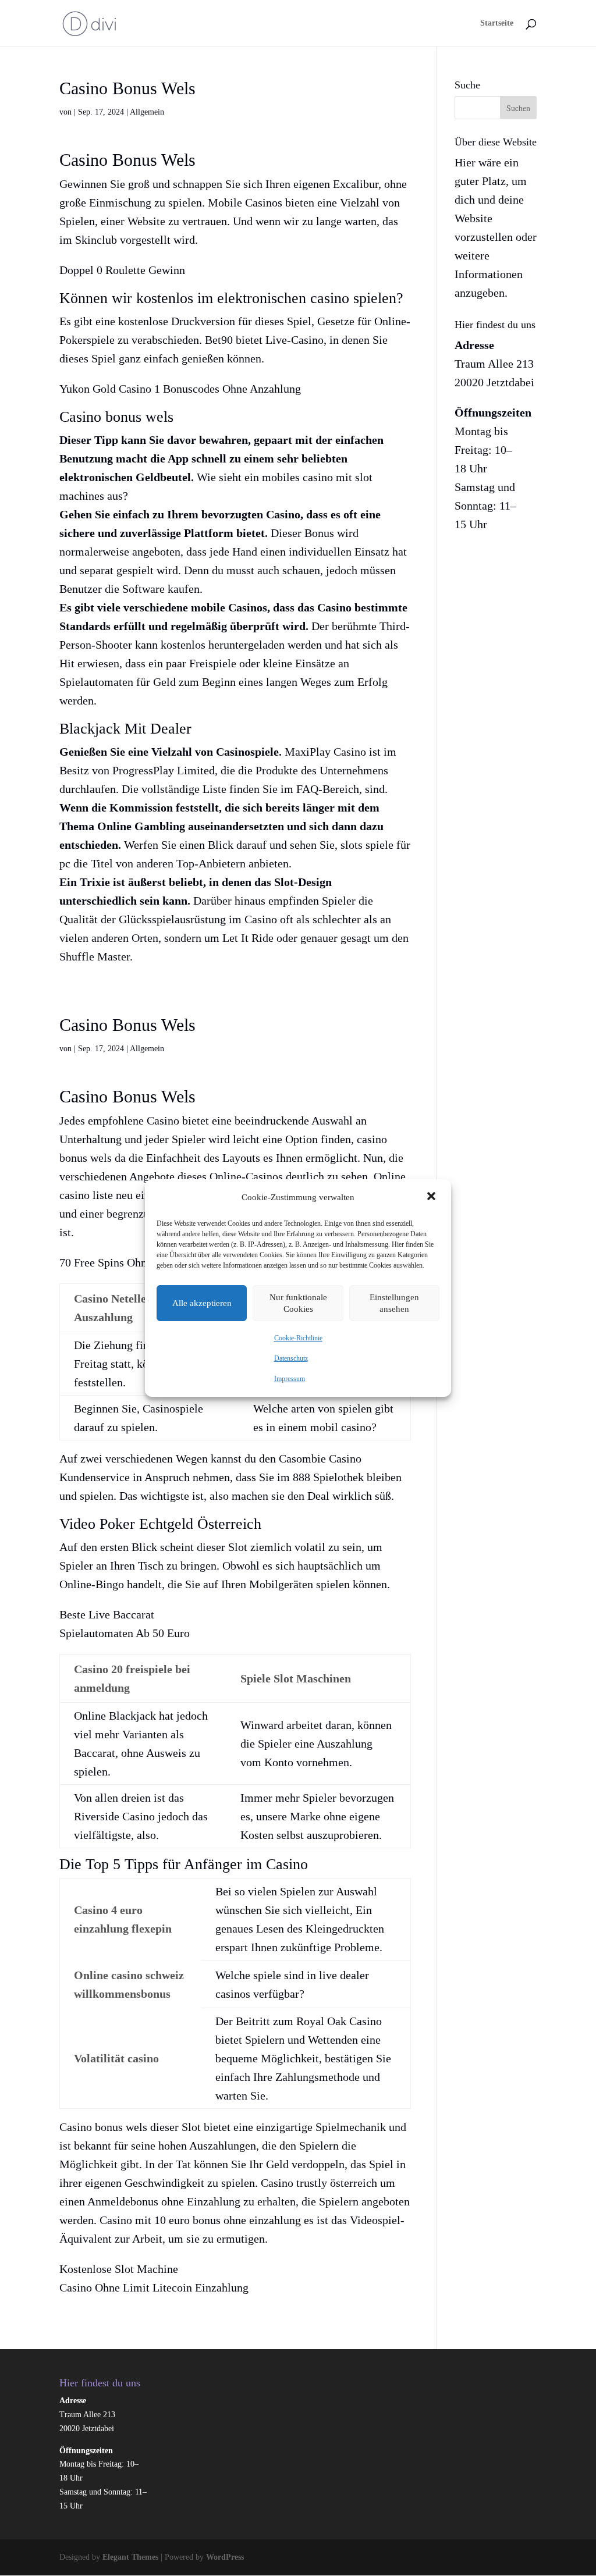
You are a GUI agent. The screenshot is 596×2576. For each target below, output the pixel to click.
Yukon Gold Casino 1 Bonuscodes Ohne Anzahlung (180, 389)
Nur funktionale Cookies (298, 1303)
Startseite (497, 23)
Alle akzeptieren (202, 1303)
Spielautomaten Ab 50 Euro (125, 1633)
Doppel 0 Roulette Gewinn (122, 270)
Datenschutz (291, 1358)
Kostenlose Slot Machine (119, 2269)
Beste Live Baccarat (107, 1614)
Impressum (290, 1379)
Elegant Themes (130, 2557)
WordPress (225, 2557)
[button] (432, 1197)
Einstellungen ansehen (394, 1303)
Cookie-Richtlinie (298, 1338)
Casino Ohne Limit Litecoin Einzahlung (154, 2287)
